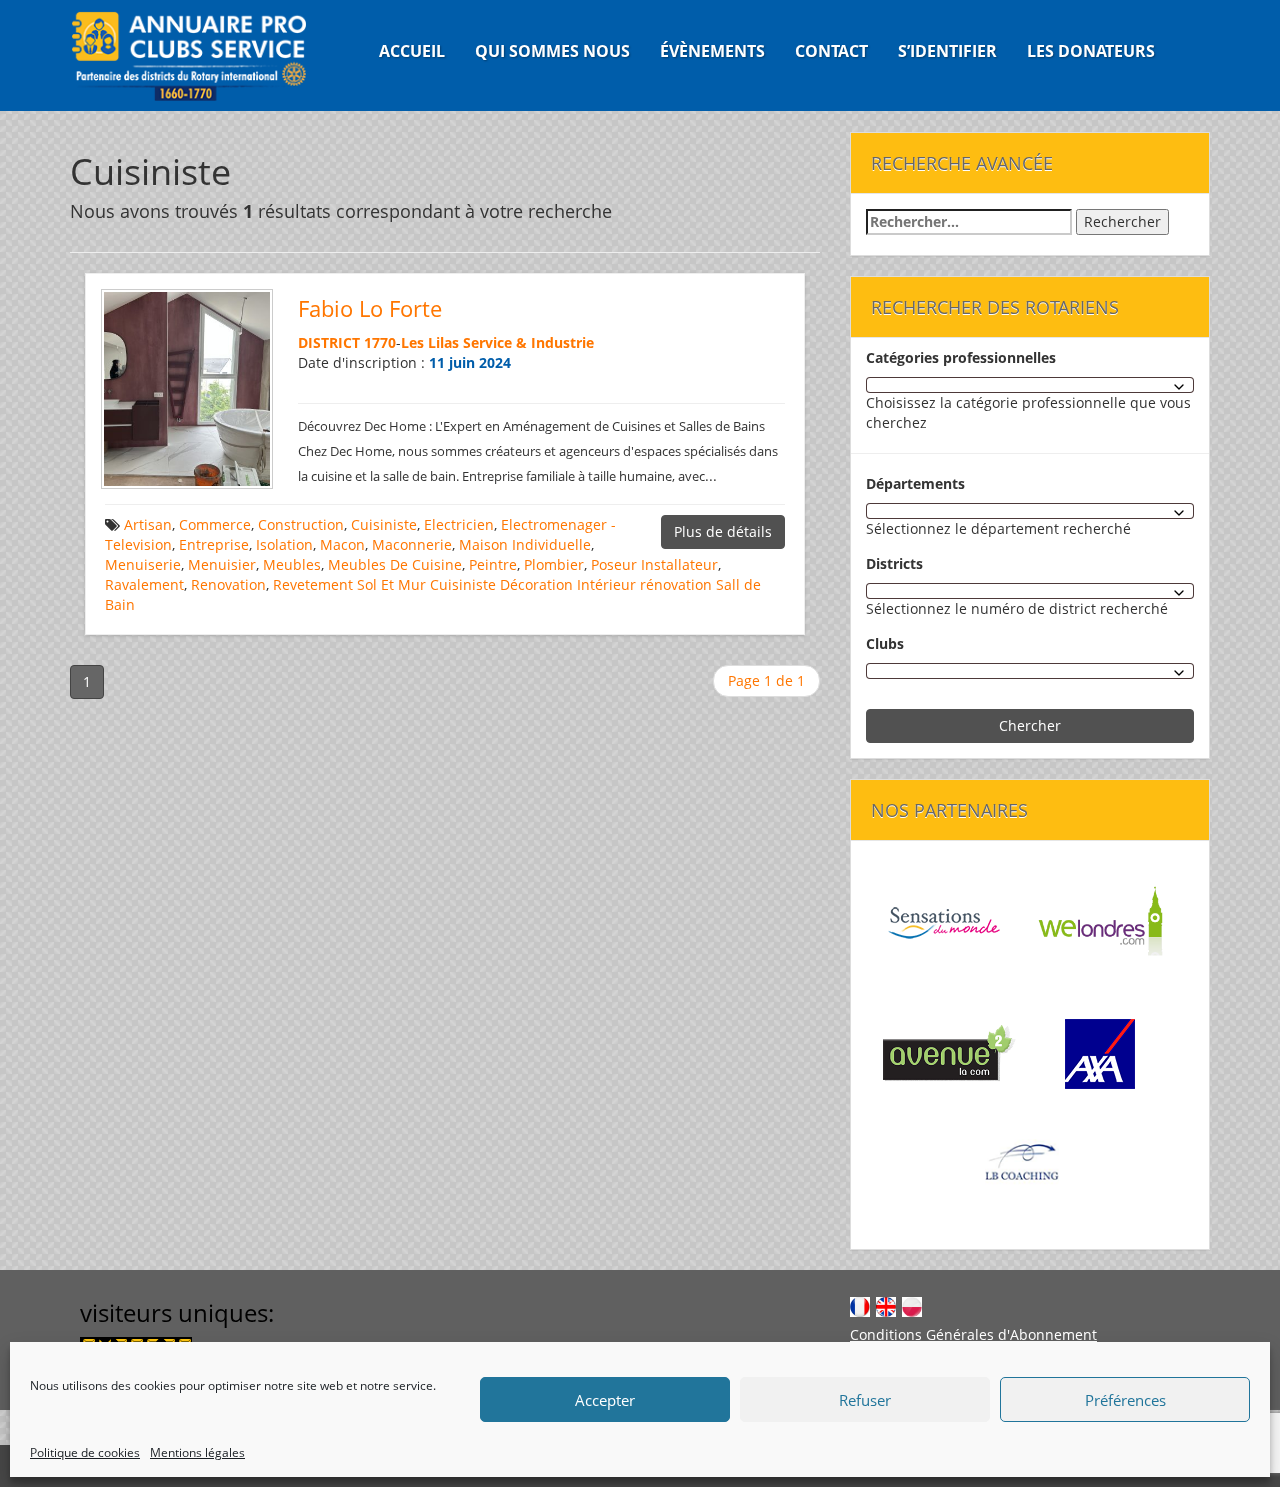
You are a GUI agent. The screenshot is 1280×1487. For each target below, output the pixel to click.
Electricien (459, 524)
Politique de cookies (85, 1452)
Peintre (493, 564)
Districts (894, 563)
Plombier (554, 564)
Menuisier (222, 564)
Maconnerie (412, 544)
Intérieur (606, 584)
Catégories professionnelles (961, 357)
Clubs (885, 643)
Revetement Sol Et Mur (349, 584)
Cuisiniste (384, 524)
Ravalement (144, 584)
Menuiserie (143, 564)
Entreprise (214, 544)
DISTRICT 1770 (347, 342)
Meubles (292, 564)
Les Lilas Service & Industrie (497, 342)
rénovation (676, 584)
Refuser (865, 1400)
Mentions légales (197, 1452)
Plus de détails (723, 531)
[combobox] (1030, 385)
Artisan (148, 524)
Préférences (1125, 1400)
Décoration (536, 584)
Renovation (228, 584)
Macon (342, 544)
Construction (301, 524)
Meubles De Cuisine (395, 564)
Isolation (284, 544)
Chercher (1030, 725)
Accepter (605, 1400)
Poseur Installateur (654, 564)
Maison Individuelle (525, 544)
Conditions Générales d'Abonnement (973, 1334)
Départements (915, 483)
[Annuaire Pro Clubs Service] (201, 55)
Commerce (215, 524)
